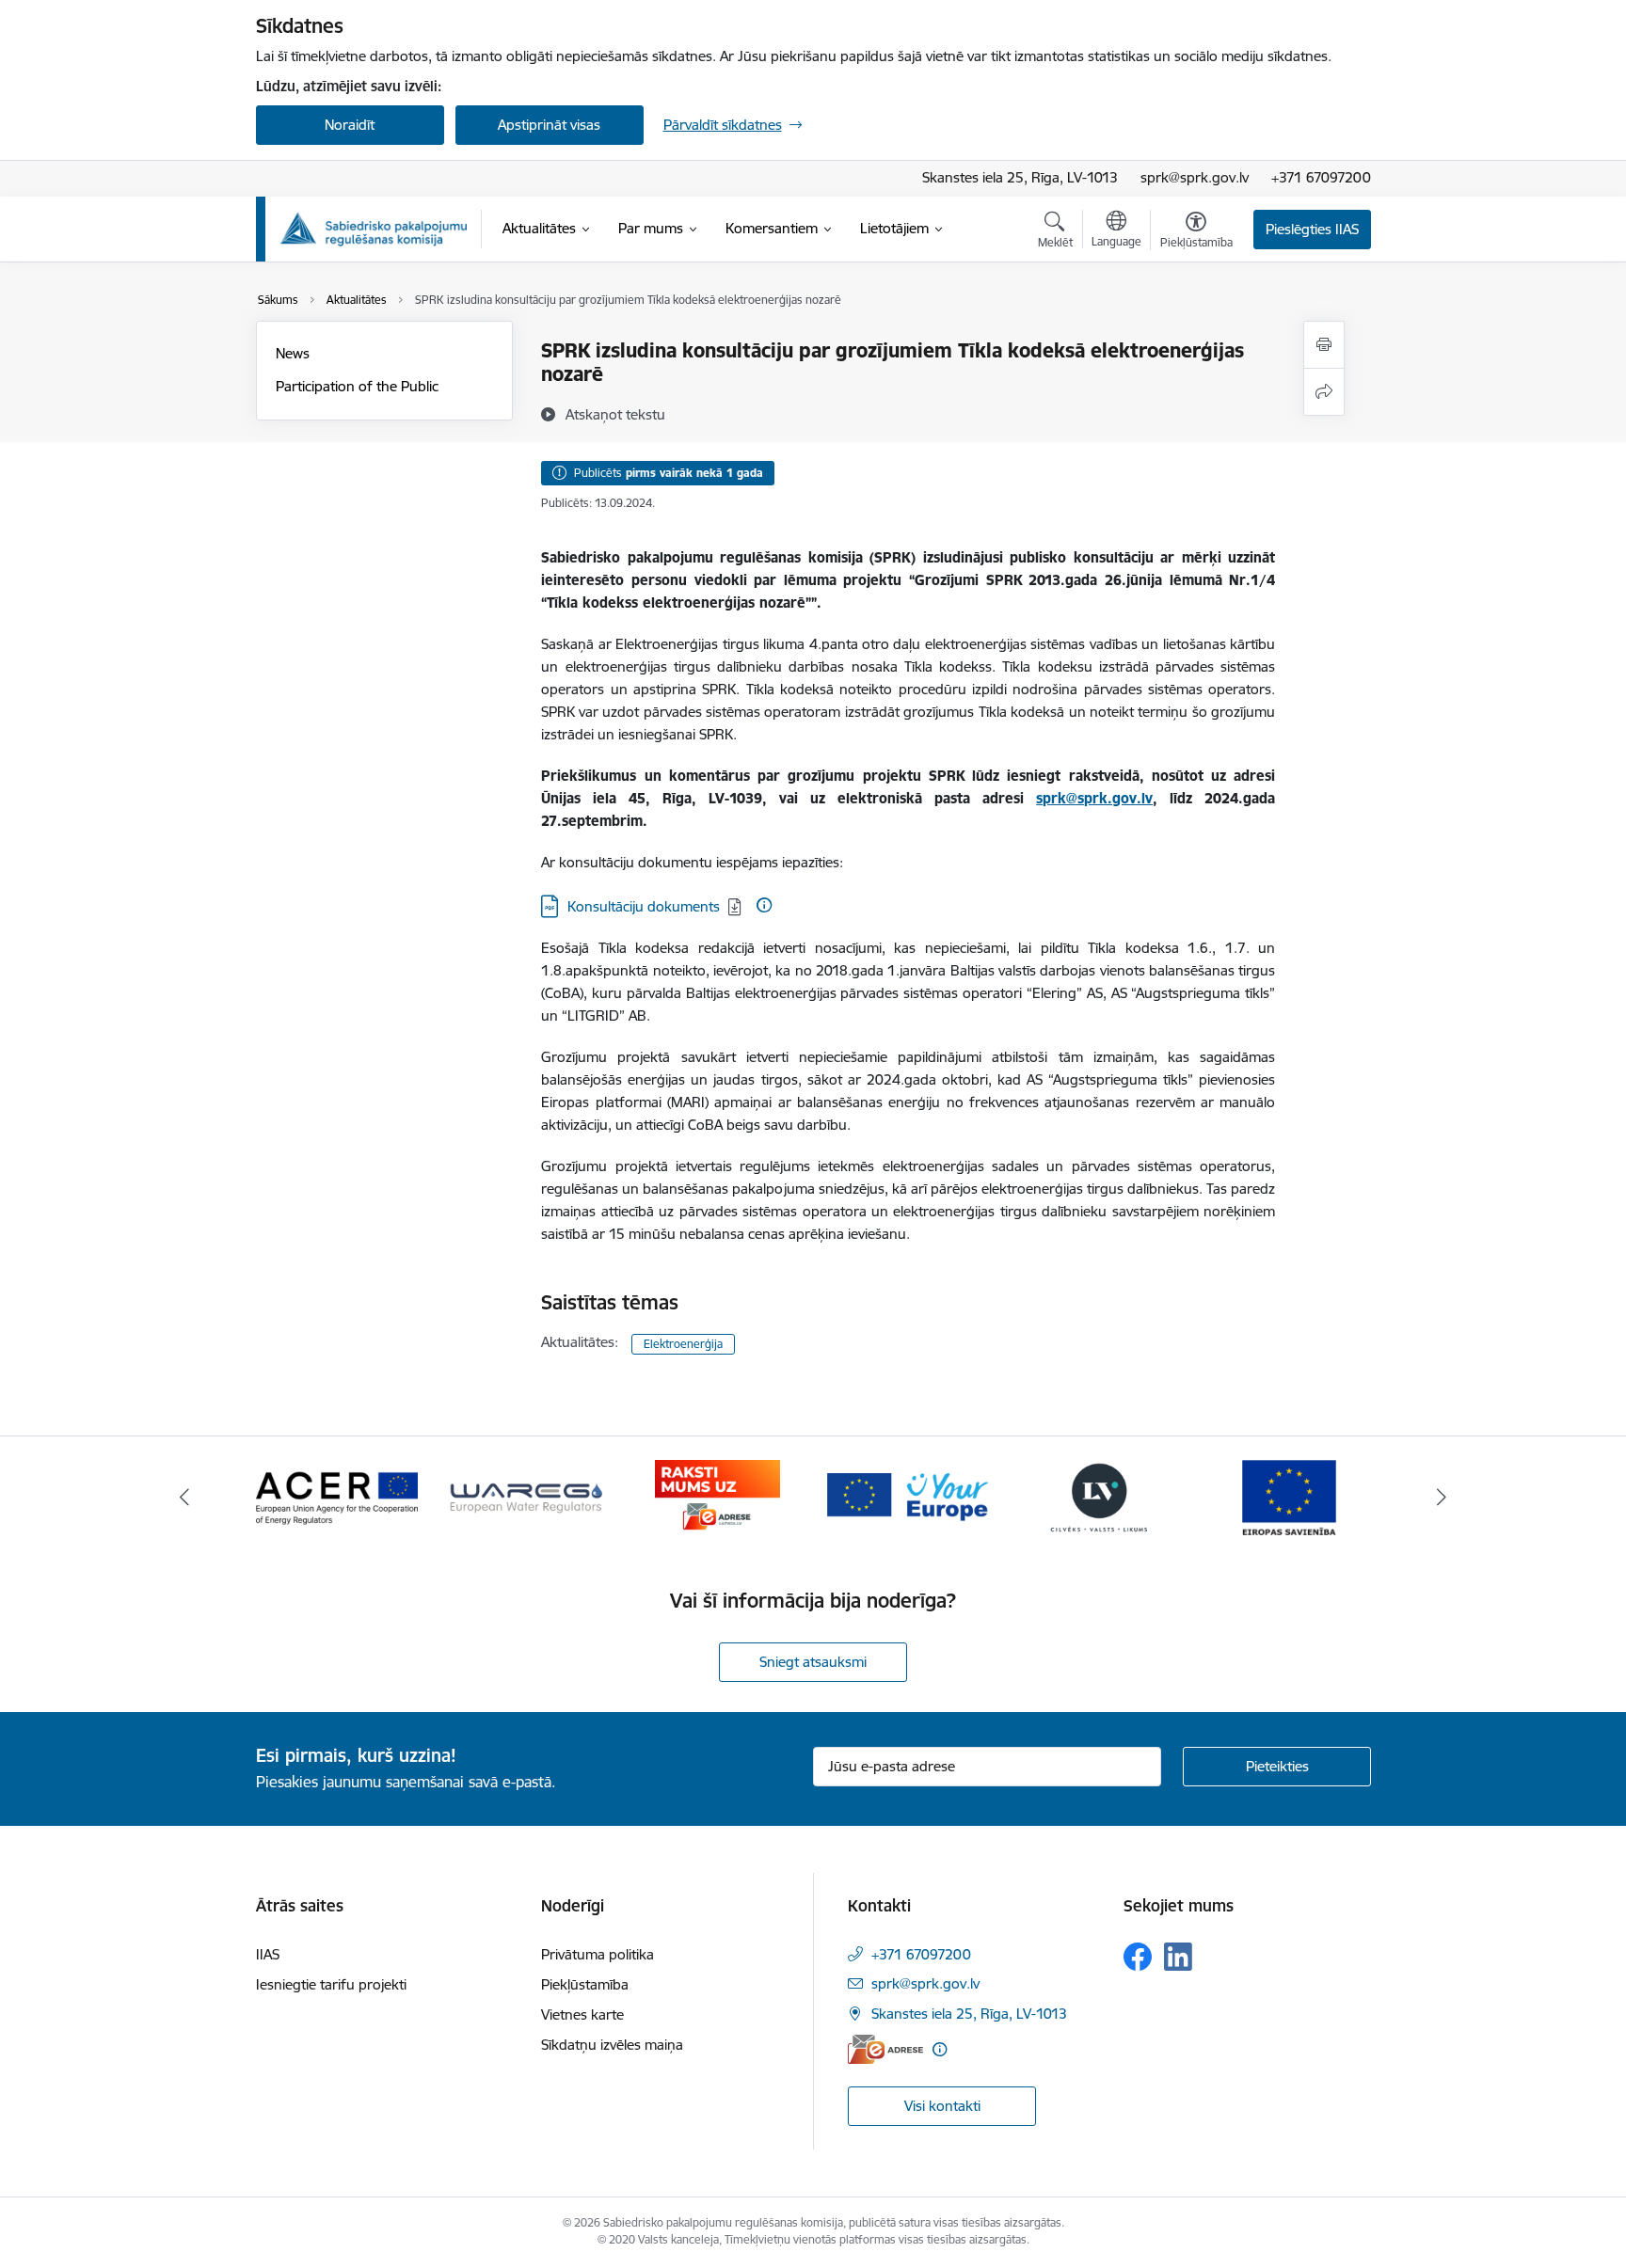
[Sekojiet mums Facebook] (1138, 1957)
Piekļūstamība (585, 1984)
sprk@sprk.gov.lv (1195, 177)
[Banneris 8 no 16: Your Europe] (908, 1496)
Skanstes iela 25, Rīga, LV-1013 (1020, 177)
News (293, 353)
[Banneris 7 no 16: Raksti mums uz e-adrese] (717, 1496)
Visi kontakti (942, 2106)
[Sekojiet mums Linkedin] (1178, 1957)
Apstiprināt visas (549, 125)
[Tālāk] (1443, 1498)
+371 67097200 (1321, 177)
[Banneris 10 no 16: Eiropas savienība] (1289, 1496)
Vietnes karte (582, 2014)
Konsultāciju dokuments (644, 906)
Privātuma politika (598, 1954)
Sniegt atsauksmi (813, 1662)
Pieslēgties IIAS (1312, 229)
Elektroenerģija (683, 1344)
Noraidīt (350, 125)
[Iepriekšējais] (184, 1498)
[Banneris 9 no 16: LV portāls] (1099, 1496)
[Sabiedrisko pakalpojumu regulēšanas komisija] (374, 229)
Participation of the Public (357, 386)
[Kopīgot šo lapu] (1324, 392)
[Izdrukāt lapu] (1324, 345)
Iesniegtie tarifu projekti (331, 1984)
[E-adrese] (885, 2049)
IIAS (268, 1954)
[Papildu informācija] (764, 905)
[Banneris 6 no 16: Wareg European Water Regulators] (527, 1496)
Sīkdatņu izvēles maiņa (612, 2045)
